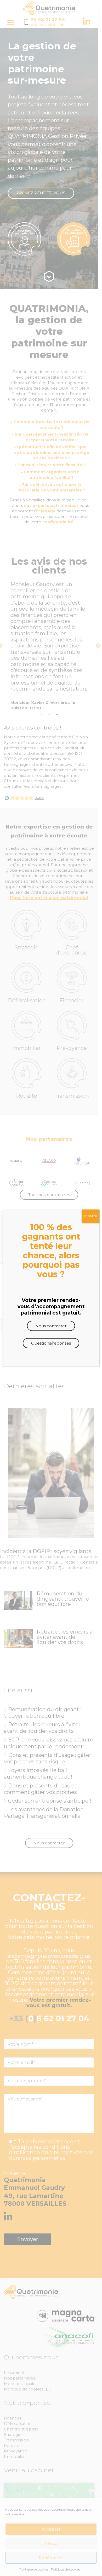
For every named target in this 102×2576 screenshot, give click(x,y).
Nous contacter (51, 1326)
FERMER (90, 1216)
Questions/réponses (51, 1343)
